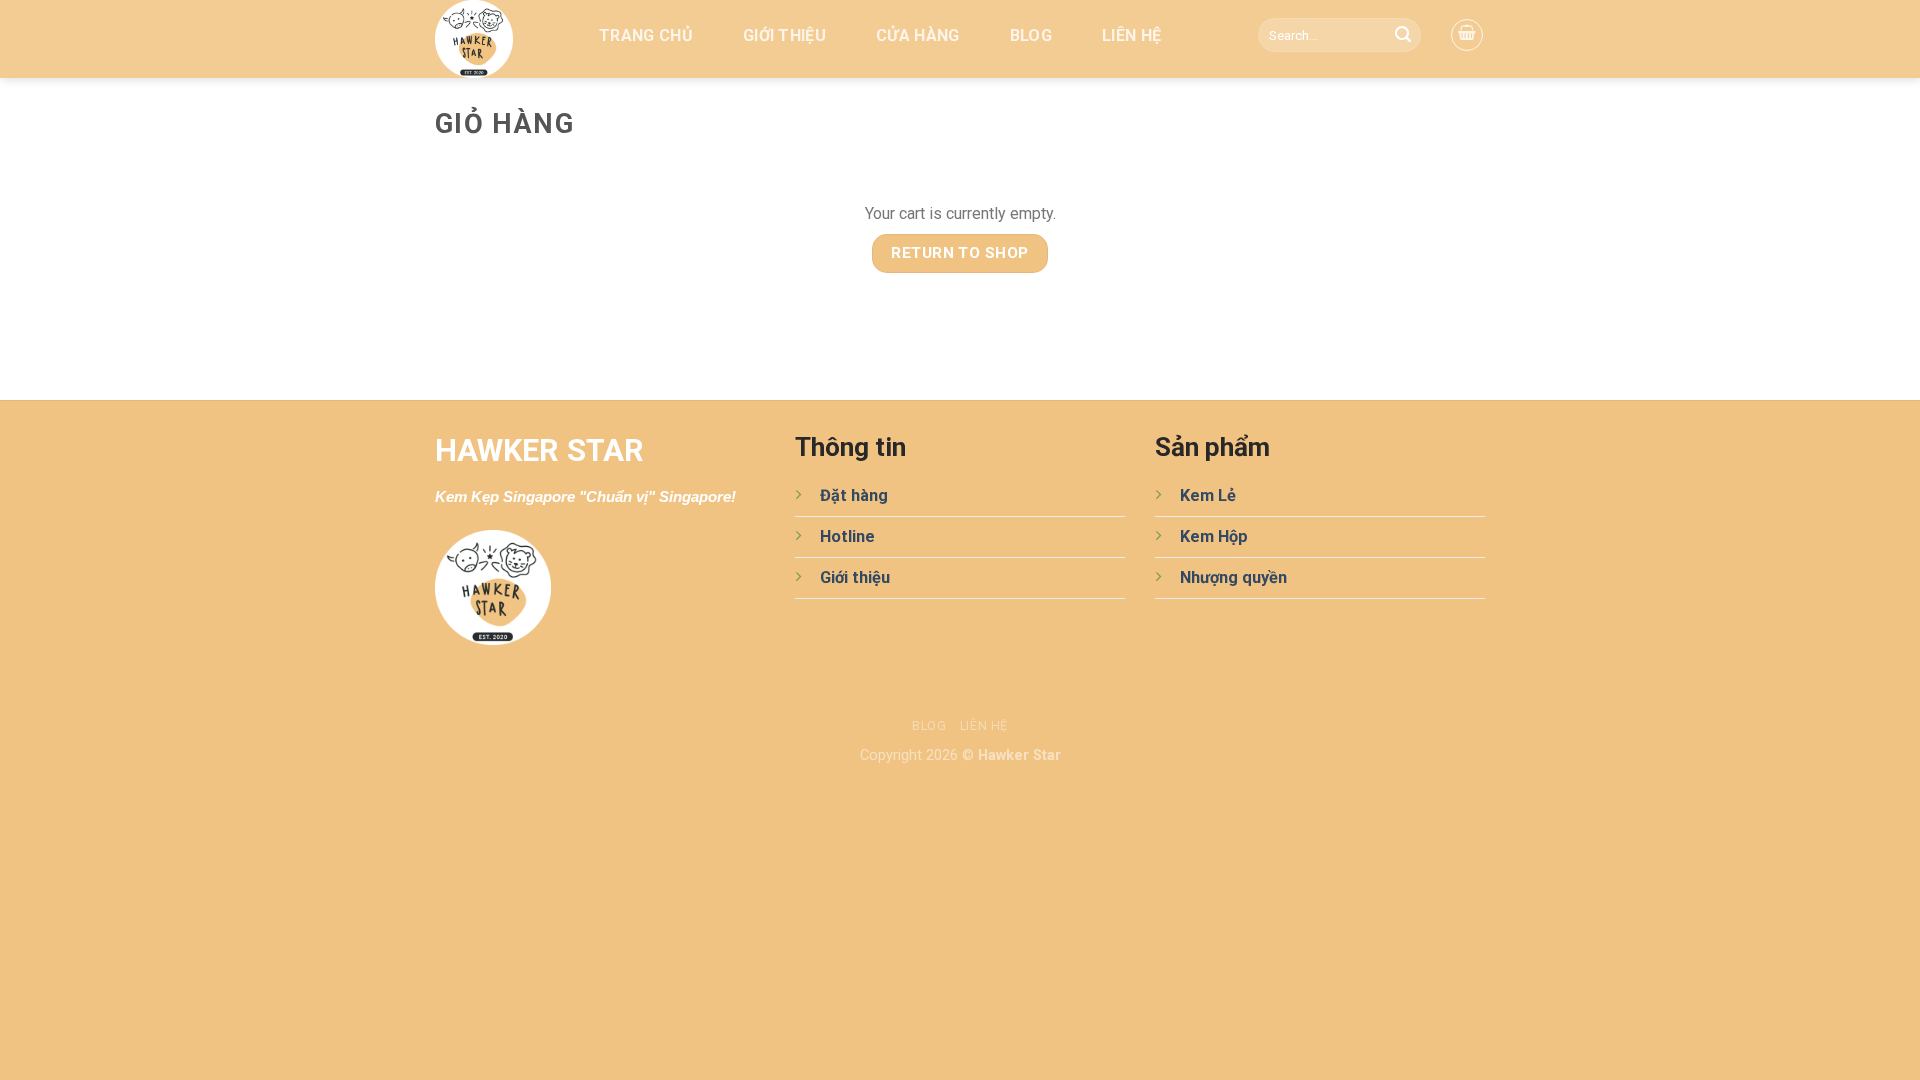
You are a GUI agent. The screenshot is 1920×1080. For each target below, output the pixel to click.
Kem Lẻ (1208, 495)
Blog (1031, 35)
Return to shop (960, 253)
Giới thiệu (784, 35)
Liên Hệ (1131, 35)
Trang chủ (646, 35)
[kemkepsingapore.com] (496, 39)
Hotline (847, 536)
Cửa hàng (918, 35)
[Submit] (1403, 35)
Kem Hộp (1214, 536)
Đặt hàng (854, 495)
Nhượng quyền (1233, 577)
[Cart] (1467, 35)
